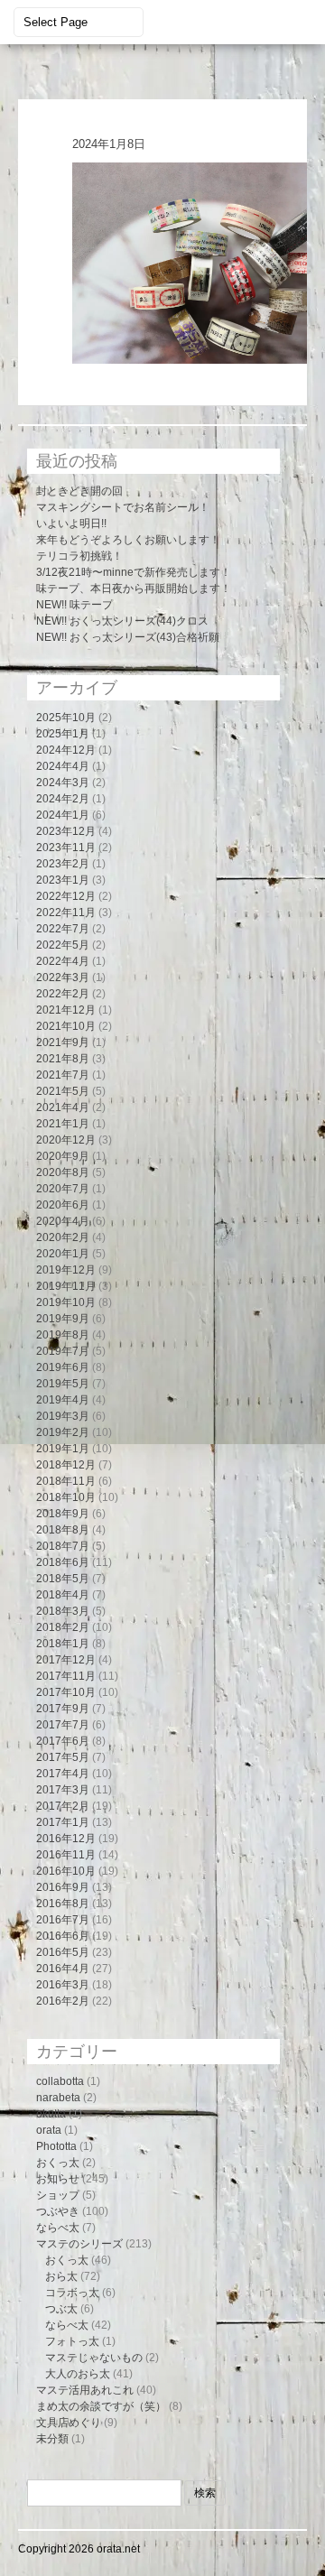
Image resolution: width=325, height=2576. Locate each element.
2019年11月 (66, 1286)
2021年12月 (66, 1010)
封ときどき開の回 (79, 491)
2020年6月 (63, 1205)
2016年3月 (63, 1985)
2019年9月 (63, 1319)
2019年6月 (63, 1367)
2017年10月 (66, 1692)
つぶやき (58, 2211)
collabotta (60, 2081)
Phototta (56, 2146)
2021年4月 (63, 1107)
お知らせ (58, 2179)
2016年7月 (63, 1920)
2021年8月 (63, 1059)
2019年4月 (63, 1400)
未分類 (52, 2439)
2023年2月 (63, 864)
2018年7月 (63, 1546)
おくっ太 (58, 2163)
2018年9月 (63, 1514)
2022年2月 (63, 994)
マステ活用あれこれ (85, 2390)
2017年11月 (66, 1676)
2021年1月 (63, 1124)
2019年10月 (66, 1302)
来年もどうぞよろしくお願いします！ (128, 540)
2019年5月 (63, 1384)
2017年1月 (63, 1822)
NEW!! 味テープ (74, 605)
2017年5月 (63, 1757)
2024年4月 (63, 766)
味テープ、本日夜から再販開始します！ (134, 588)
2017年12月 (66, 1660)
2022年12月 (66, 896)
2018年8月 (63, 1530)
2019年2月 (63, 1432)
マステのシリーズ (79, 2244)
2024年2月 (63, 799)
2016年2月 (63, 2001)
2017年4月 (63, 1774)
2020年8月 (63, 1172)
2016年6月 (63, 1936)
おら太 (61, 2276)
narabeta (58, 2098)
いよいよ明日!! (71, 524)
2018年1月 (63, 1644)
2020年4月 (63, 1221)
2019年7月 (63, 1351)
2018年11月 (66, 1481)
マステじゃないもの (94, 2358)
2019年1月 (63, 1449)
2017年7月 (63, 1725)
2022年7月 (63, 929)
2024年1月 (63, 815)
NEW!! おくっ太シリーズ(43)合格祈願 (128, 637)
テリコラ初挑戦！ (79, 556)
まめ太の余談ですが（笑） (101, 2406)
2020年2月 (63, 1237)
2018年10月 (66, 1497)
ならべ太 (58, 2228)
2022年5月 (63, 945)
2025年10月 (66, 718)
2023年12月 (66, 831)
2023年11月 (66, 848)
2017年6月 (63, 1741)
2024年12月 (66, 750)
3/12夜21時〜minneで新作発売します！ (134, 572)
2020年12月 (66, 1140)
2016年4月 (63, 1969)
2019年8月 (63, 1335)
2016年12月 (66, 1839)
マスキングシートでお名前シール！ (123, 507)
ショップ (58, 2195)
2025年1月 (63, 734)
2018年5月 (63, 1579)
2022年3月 (63, 978)
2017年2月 (63, 1806)
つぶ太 (61, 2309)
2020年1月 (63, 1254)
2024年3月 (63, 783)
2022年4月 (63, 961)
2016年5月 (63, 1952)
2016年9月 (63, 1887)
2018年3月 (63, 1611)
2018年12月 (66, 1465)
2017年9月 (63, 1709)
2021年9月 (63, 1042)
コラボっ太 (72, 2293)
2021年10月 (66, 1026)
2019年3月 (63, 1416)
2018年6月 (63, 1562)
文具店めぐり (69, 2423)
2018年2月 (63, 1627)
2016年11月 (66, 1855)
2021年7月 (63, 1075)
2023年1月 (63, 880)
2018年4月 (63, 1595)
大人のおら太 (78, 2374)
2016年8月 (63, 1904)
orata (49, 2130)
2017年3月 (63, 1790)
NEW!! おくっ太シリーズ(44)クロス (122, 621)
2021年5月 (63, 1091)
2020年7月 (63, 1189)
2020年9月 (63, 1156)
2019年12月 (66, 1270)
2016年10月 (66, 1871)
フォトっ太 (72, 2341)
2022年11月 (66, 913)
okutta (51, 2114)
